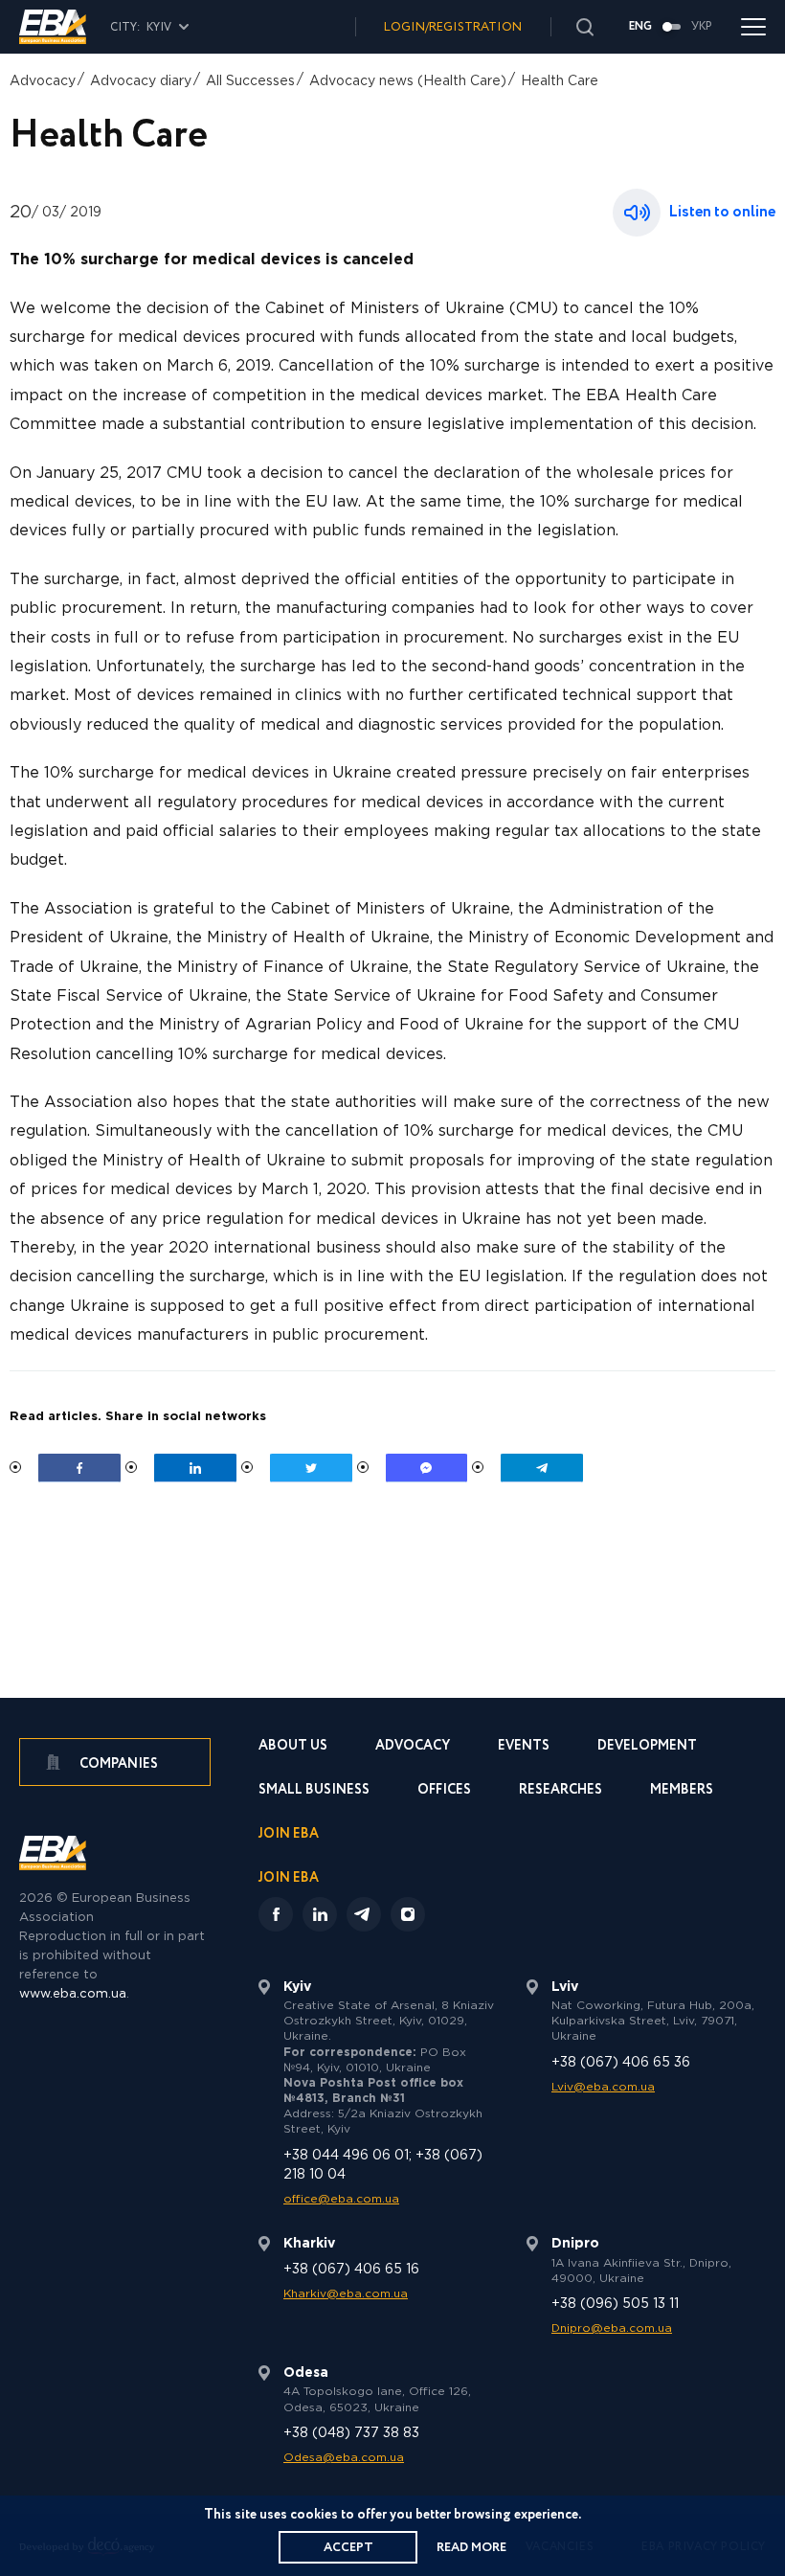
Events (524, 1747)
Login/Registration (453, 27)
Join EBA (289, 1835)
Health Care (560, 81)
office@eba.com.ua (341, 2199)
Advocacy (43, 81)
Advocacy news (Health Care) (408, 81)
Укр (702, 27)
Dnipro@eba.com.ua (612, 2328)
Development (647, 1747)
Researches (561, 1791)
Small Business (314, 1791)
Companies (117, 1764)
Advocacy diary (141, 81)
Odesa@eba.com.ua (344, 2458)
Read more (471, 2548)
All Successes (250, 81)
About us (293, 1747)
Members (682, 1791)
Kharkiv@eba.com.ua (346, 2294)
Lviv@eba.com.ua (603, 2087)
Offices (444, 1791)
